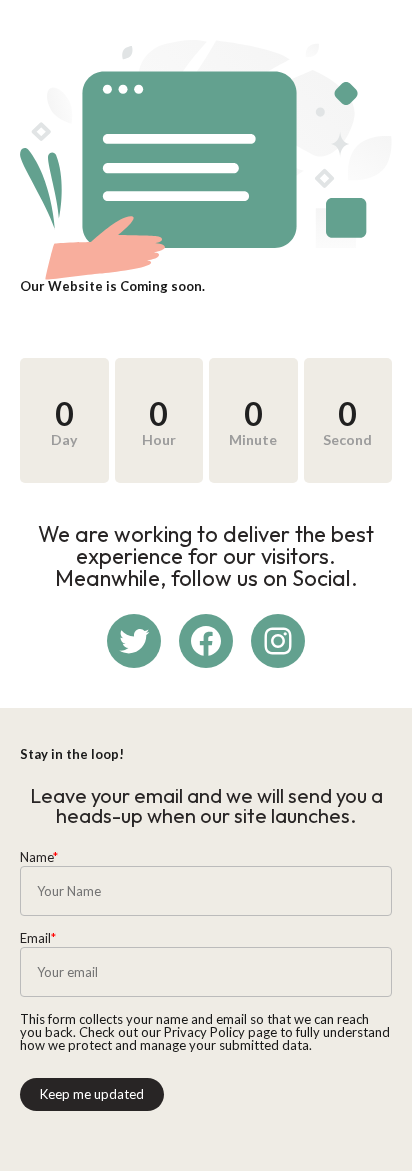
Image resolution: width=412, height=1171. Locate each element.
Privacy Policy (204, 1032)
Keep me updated (92, 1094)
